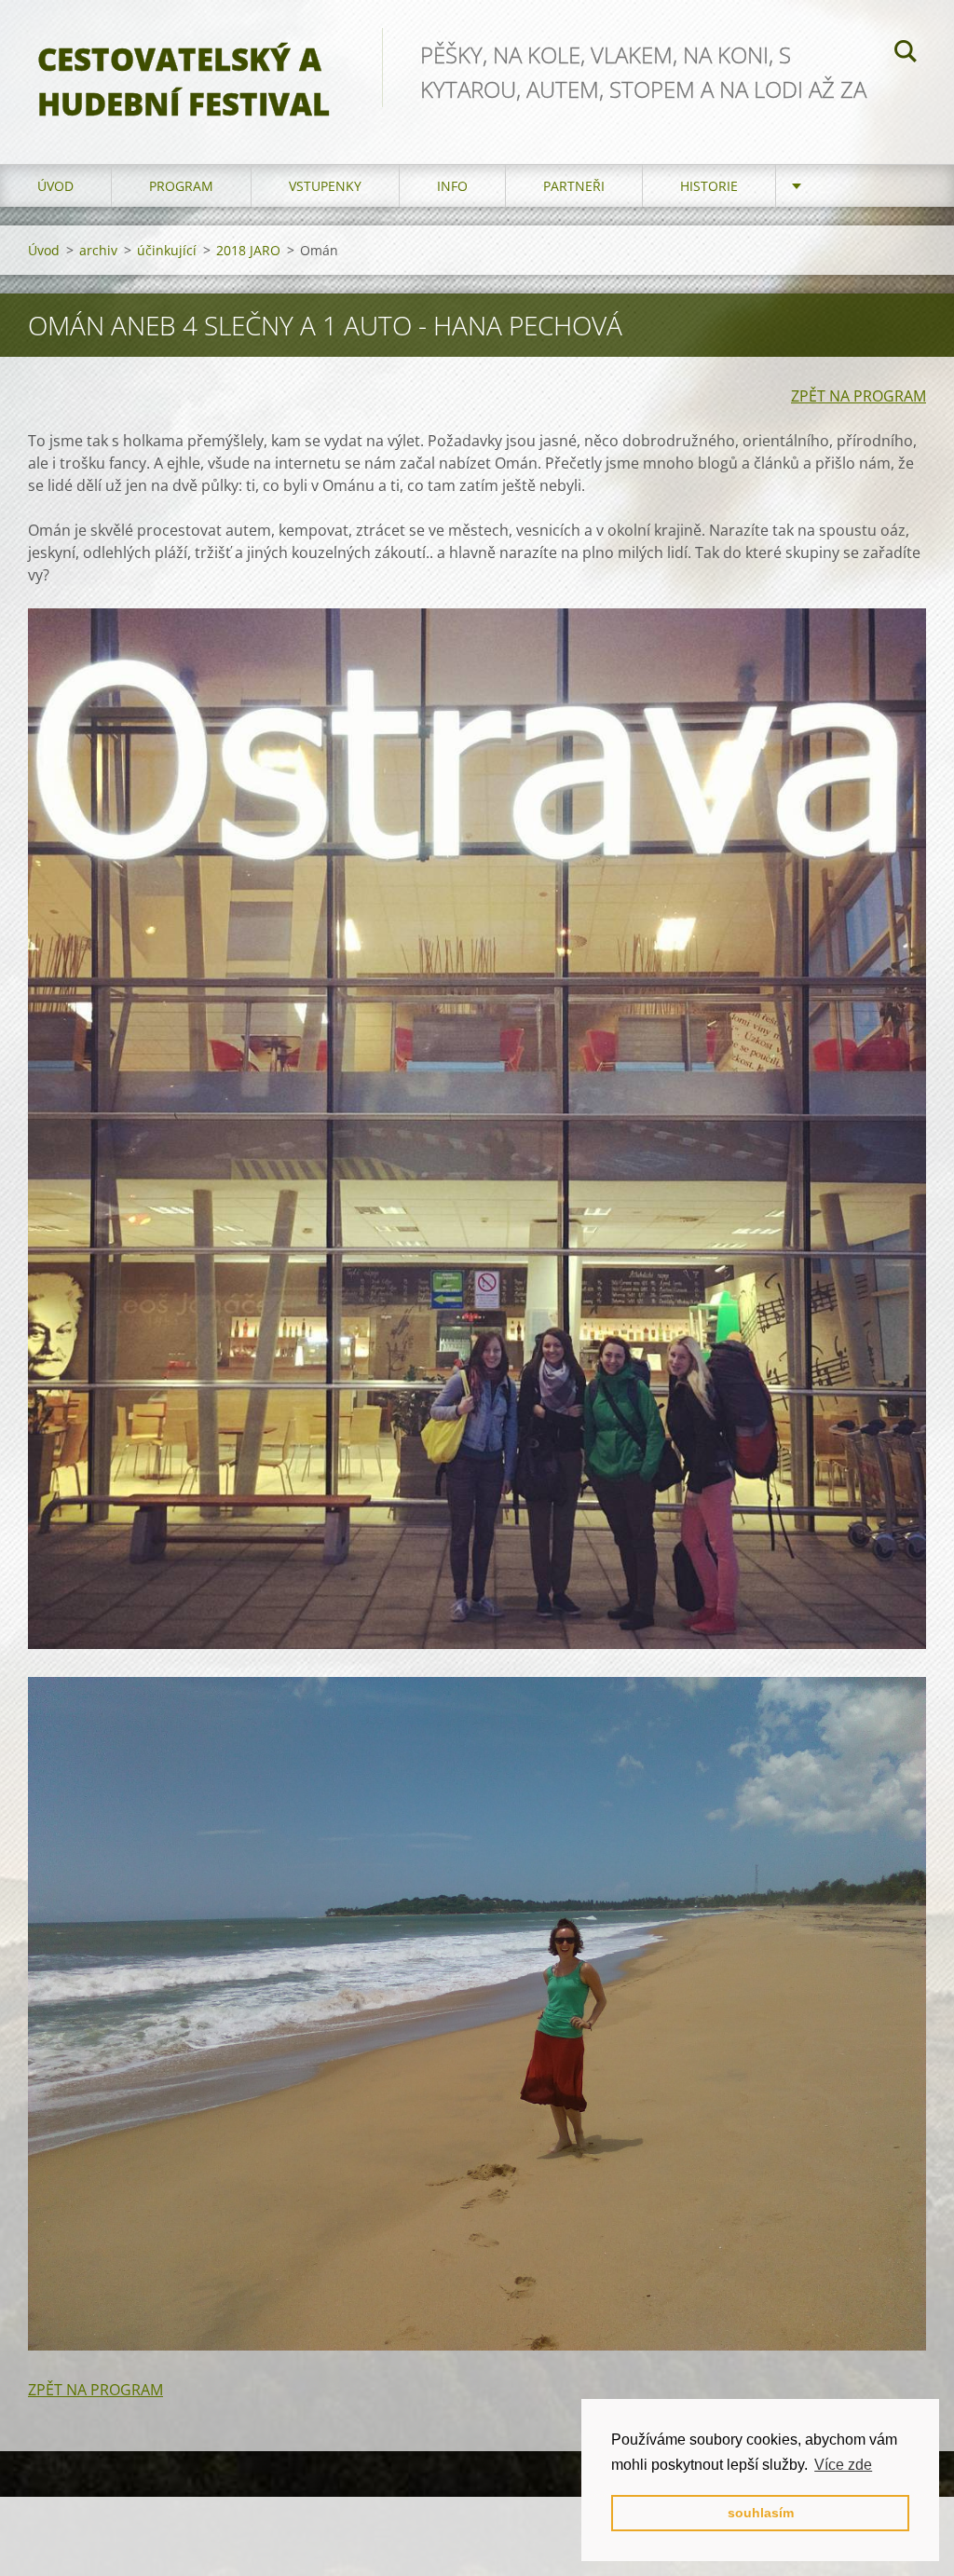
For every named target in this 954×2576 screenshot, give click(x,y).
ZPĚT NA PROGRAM (859, 396)
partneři (574, 186)
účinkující (167, 250)
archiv (98, 250)
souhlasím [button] (761, 2513)
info (452, 186)
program (181, 186)
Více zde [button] (843, 2465)
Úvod (55, 186)
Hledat (906, 54)
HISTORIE (709, 186)
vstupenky (325, 186)
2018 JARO (248, 250)
